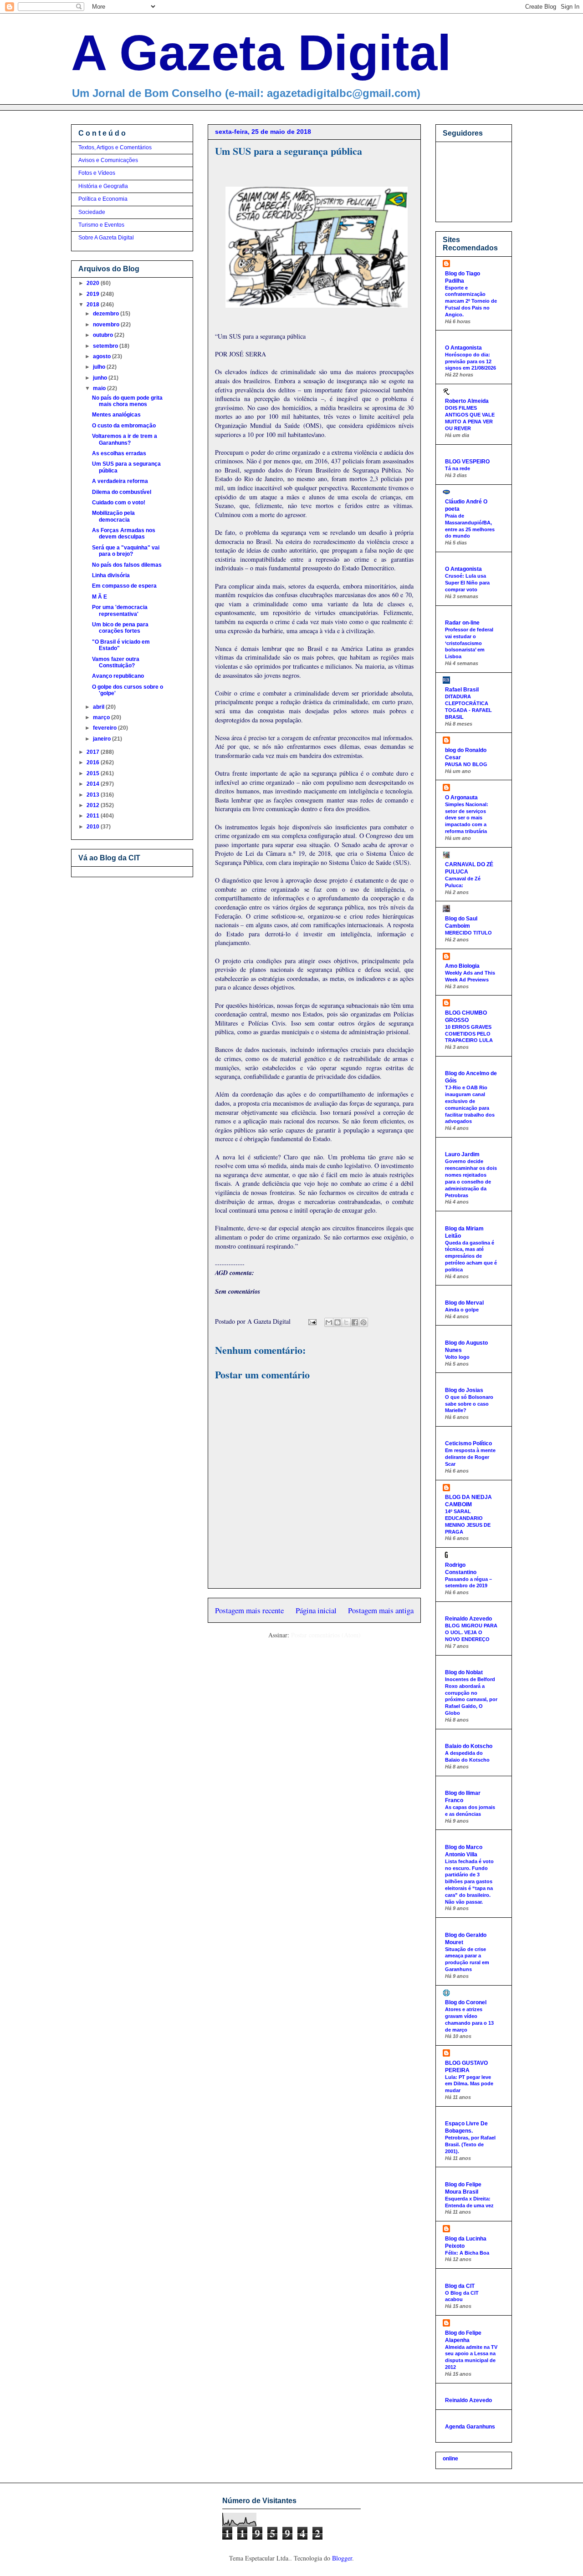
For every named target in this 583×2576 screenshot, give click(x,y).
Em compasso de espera (124, 586)
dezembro (107, 314)
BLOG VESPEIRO (467, 462)
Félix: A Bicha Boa (467, 2253)
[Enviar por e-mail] (329, 1322)
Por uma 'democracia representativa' (120, 610)
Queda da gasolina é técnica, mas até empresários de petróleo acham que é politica (471, 1256)
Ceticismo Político (468, 1443)
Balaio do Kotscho (469, 1746)
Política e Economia (103, 199)
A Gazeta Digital (261, 53)
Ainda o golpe (462, 1310)
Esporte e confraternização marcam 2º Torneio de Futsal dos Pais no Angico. (471, 301)
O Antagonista (463, 348)
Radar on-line (462, 623)
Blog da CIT (460, 2286)
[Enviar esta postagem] (312, 1321)
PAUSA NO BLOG (466, 764)
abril (99, 707)
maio (100, 388)
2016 (94, 762)
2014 (94, 784)
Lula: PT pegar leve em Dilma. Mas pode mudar (469, 2084)
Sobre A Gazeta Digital (106, 238)
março (102, 717)
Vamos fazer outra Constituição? (116, 662)
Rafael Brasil (462, 690)
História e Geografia (103, 186)
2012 (94, 805)
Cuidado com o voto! (119, 503)
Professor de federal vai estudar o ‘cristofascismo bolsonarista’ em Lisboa (469, 643)
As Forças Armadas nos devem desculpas (124, 533)
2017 (94, 752)
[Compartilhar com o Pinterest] (363, 1322)
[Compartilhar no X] (346, 1322)
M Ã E (100, 597)
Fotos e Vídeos (97, 173)
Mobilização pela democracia (113, 516)
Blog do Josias (464, 1390)
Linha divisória (111, 575)
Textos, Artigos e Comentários (115, 147)
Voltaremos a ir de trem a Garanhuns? (125, 439)
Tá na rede (458, 468)
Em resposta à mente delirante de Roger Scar (470, 1457)
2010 (94, 827)
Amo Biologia (462, 966)
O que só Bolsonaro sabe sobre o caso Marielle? (469, 1404)
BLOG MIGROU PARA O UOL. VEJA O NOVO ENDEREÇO (471, 1632)
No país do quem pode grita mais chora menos (127, 401)
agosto (102, 356)
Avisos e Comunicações (108, 160)
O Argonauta (461, 798)
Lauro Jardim (462, 1154)
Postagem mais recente (249, 1610)
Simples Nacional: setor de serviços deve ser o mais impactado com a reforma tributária (467, 818)
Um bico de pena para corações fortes (120, 628)
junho (101, 378)
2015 (94, 773)
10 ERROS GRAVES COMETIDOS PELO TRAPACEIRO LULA (469, 1034)
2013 (94, 795)
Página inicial (316, 1610)
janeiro (102, 739)
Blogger (342, 2558)
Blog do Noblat (464, 1672)
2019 (94, 294)
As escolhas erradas (119, 453)
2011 (94, 816)
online (450, 2459)
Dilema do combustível (122, 492)
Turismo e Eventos (101, 225)
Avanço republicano (118, 676)
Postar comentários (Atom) (326, 1635)
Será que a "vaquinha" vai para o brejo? (126, 551)
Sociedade (92, 212)
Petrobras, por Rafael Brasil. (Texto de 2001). (470, 2144)
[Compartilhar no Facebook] (355, 1322)
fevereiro (105, 728)
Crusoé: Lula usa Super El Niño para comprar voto (467, 583)
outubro (104, 335)
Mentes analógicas (116, 415)
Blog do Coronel (466, 2002)
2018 (94, 305)
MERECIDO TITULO (468, 933)
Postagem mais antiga (381, 1610)
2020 (94, 283)
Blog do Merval (464, 1303)
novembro (107, 325)
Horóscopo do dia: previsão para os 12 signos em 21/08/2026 (470, 361)
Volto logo (457, 1357)
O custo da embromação (124, 426)
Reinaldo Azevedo (468, 1619)
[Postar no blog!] (338, 1322)
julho (100, 367)
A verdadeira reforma (120, 481)
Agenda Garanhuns (470, 2427)
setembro (106, 346)
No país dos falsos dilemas (127, 565)
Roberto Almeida (467, 401)
